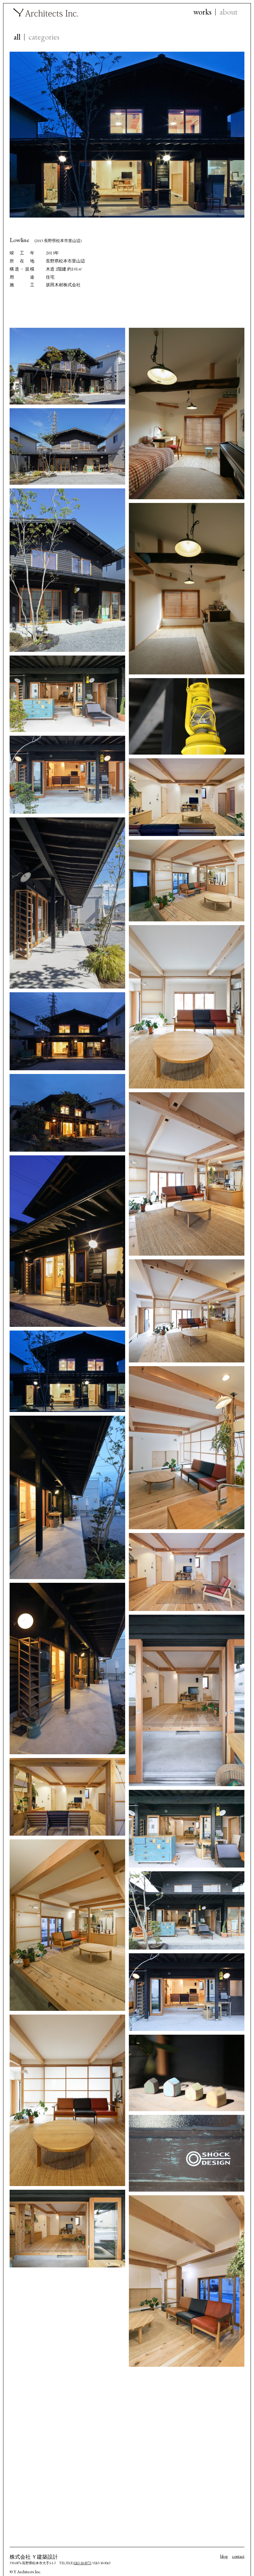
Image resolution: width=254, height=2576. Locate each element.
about (229, 12)
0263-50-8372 (82, 2563)
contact (238, 2556)
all (17, 37)
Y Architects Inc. (46, 12)
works (202, 12)
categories (44, 37)
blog (224, 2556)
